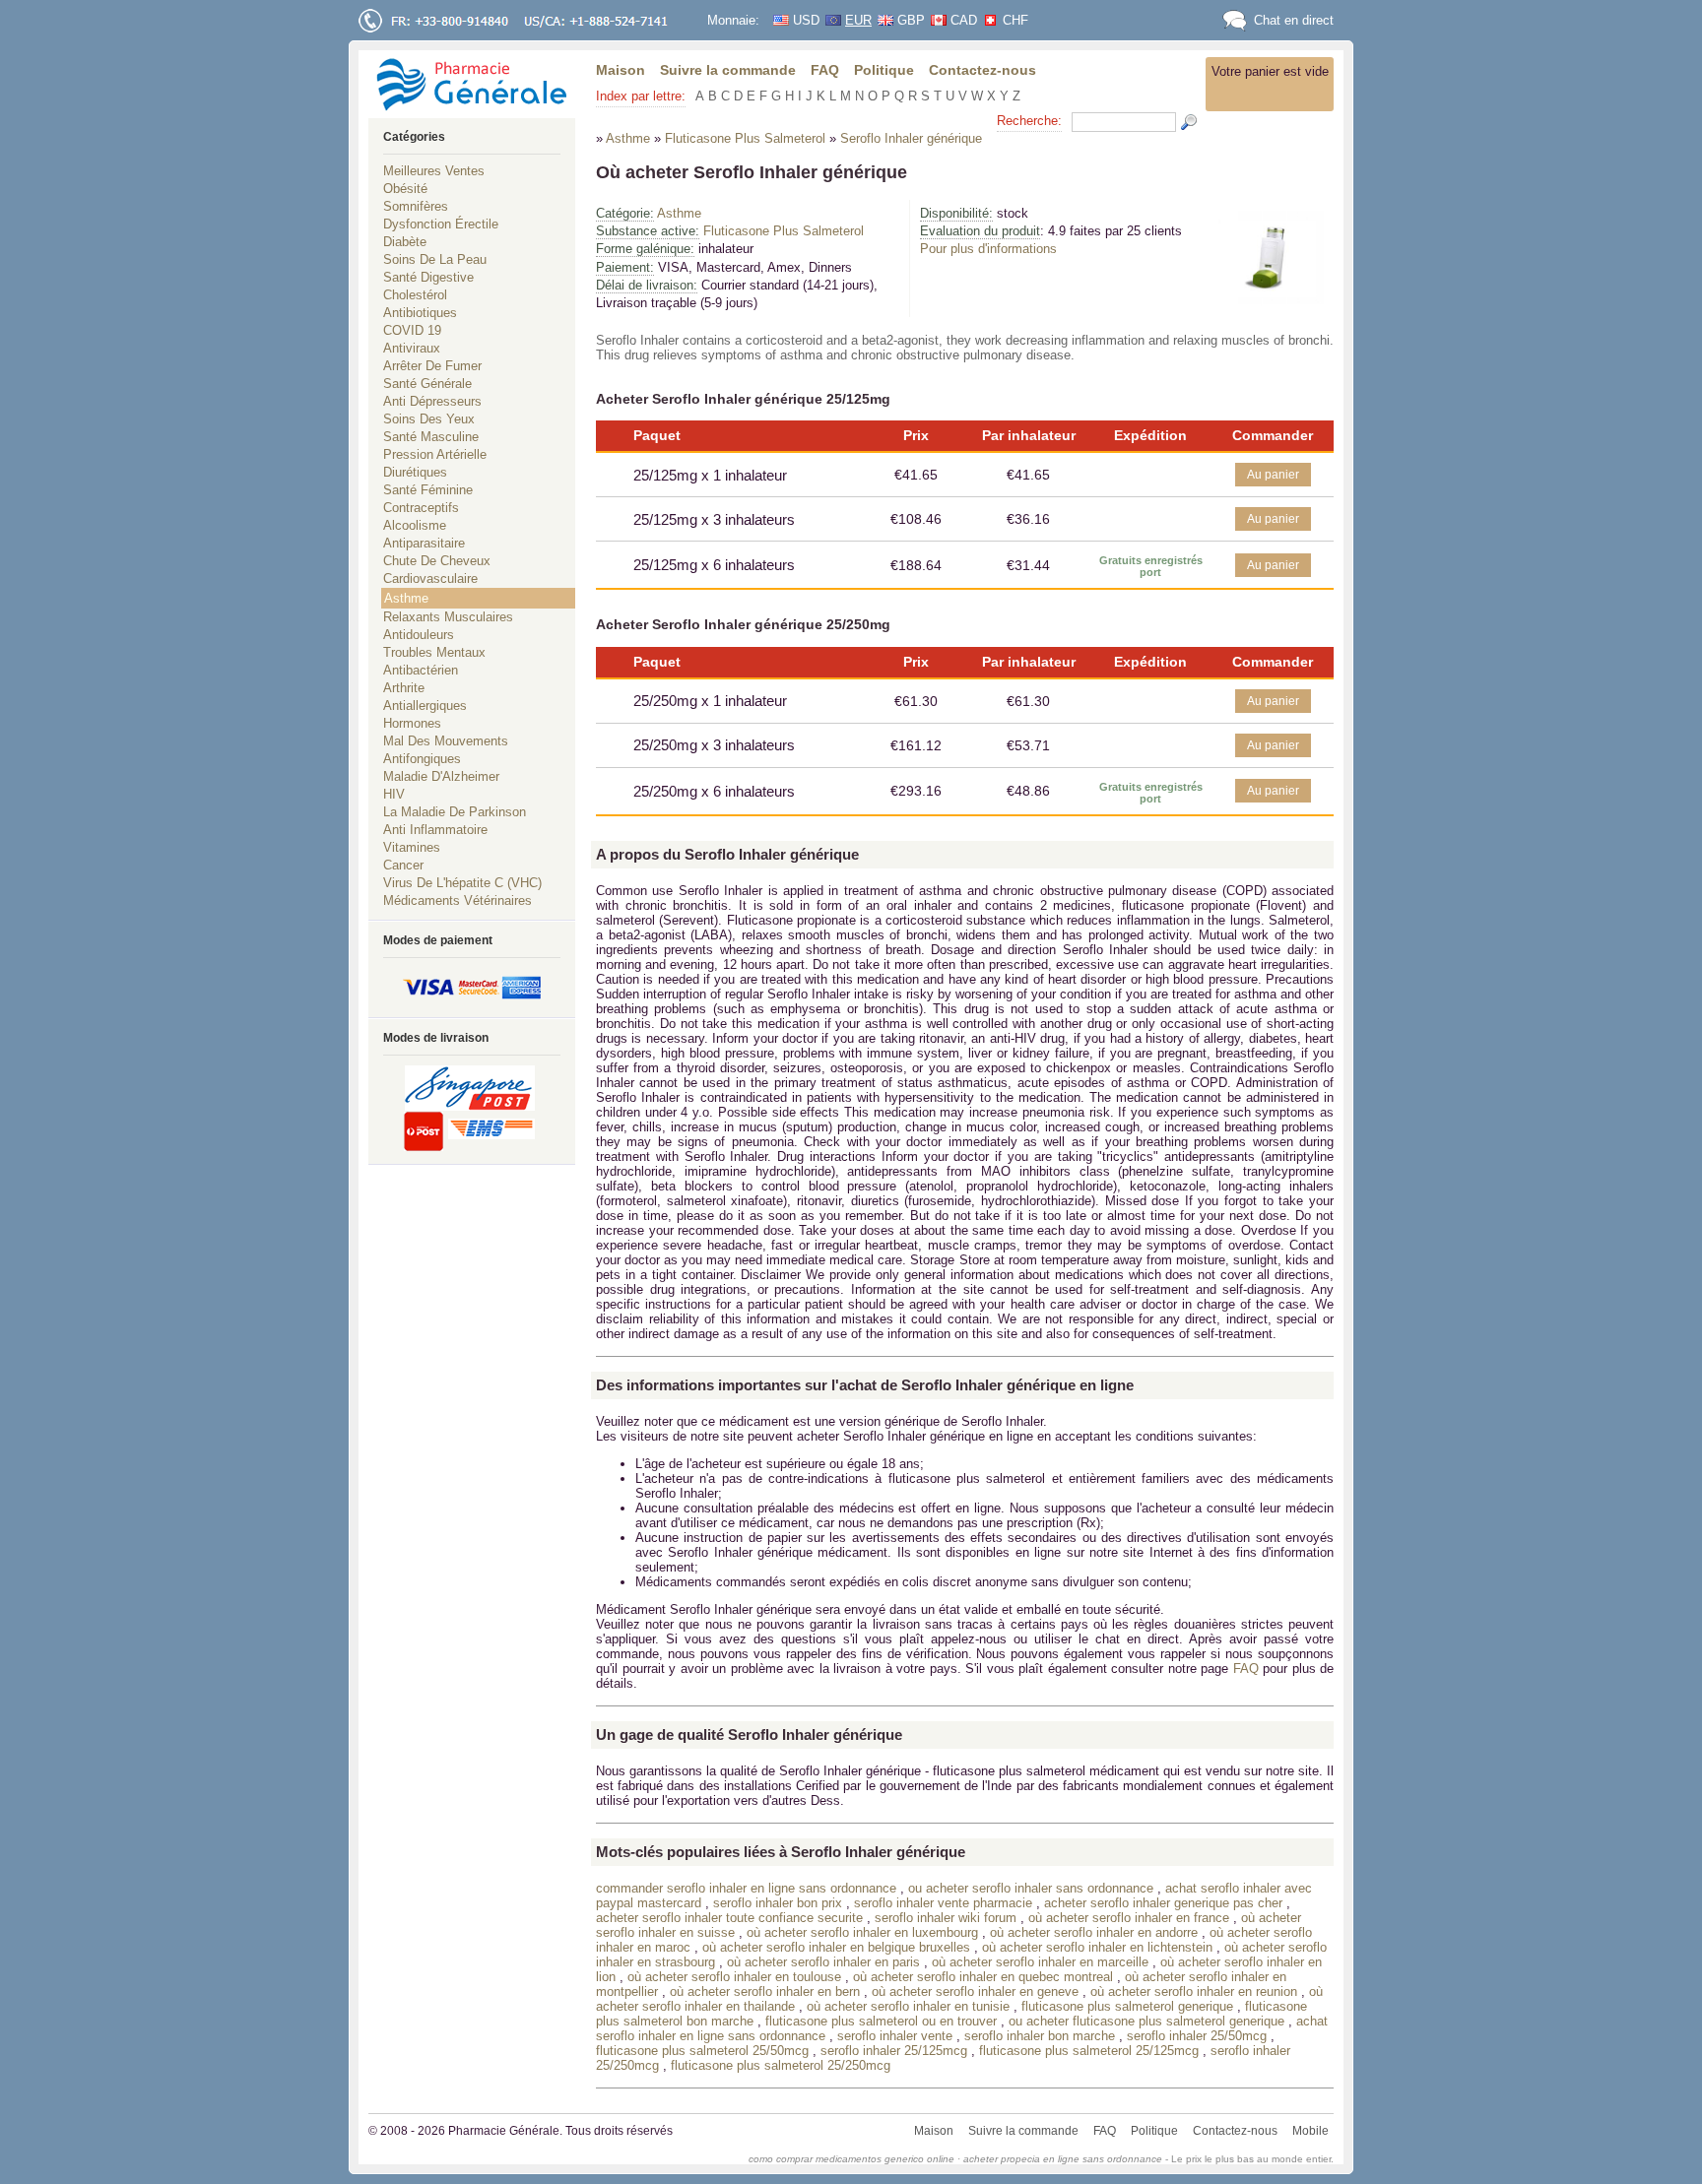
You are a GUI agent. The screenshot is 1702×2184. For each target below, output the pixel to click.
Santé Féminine (428, 490)
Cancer (403, 865)
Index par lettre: (641, 96)
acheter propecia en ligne (1021, 2159)
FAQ (825, 70)
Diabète (405, 242)
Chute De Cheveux (437, 561)
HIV (394, 794)
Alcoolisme (415, 525)
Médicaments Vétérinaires (458, 900)
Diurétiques (415, 472)
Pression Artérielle (435, 454)
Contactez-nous (982, 70)
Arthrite (404, 688)
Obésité (405, 189)
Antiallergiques (425, 706)
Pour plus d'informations (988, 249)
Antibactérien (421, 670)
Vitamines (412, 847)
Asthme (679, 213)
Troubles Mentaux (434, 652)
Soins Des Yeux (429, 419)
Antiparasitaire (424, 543)
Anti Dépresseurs (432, 401)
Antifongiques (422, 759)
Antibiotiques (420, 313)
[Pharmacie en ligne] (472, 84)
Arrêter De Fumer (432, 366)
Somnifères (416, 206)
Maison (621, 70)
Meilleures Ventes (434, 171)
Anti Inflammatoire (435, 830)
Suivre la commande (728, 70)
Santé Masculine (431, 437)
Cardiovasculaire (430, 578)
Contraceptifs (421, 508)
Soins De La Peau (435, 259)
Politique (884, 70)
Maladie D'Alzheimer (441, 776)
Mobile (1310, 2131)
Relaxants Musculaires (448, 617)
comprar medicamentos (829, 2159)
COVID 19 (412, 330)
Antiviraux (412, 348)
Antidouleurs (419, 635)
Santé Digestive (428, 277)
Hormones (412, 723)
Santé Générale (427, 384)
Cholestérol (415, 295)
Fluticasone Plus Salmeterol (784, 231)
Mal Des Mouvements (446, 741)
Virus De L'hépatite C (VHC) (462, 883)
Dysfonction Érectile (441, 224)
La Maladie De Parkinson (455, 812)
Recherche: (1029, 121)
